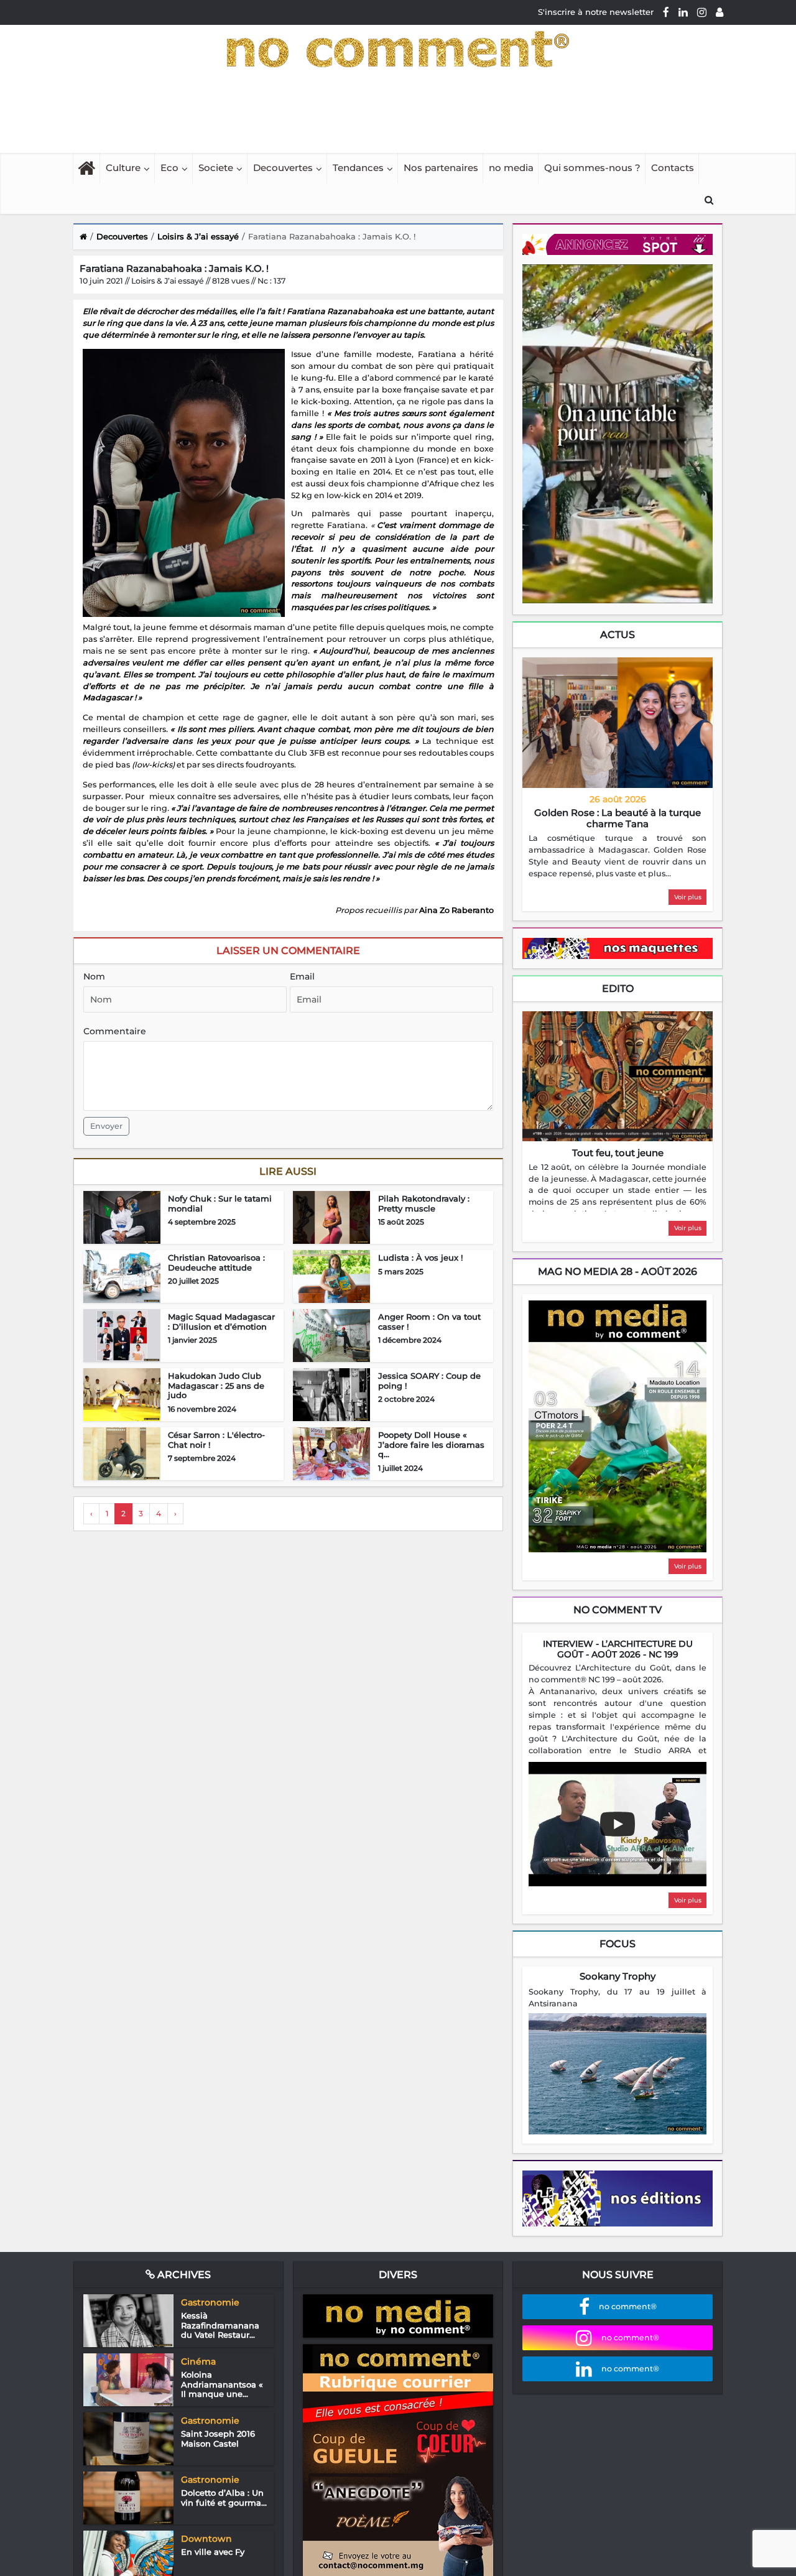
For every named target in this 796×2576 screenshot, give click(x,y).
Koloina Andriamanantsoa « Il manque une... (222, 2384)
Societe (216, 168)
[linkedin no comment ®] (683, 12)
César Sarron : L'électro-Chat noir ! (216, 1440)
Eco (169, 168)
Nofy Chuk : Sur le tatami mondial (220, 1203)
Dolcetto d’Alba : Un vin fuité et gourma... (224, 2498)
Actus (618, 635)
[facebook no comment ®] (666, 12)
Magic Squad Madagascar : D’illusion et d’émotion (221, 1322)
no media (511, 168)
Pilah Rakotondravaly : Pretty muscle (424, 1203)
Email (302, 976)
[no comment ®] (720, 12)
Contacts (673, 168)
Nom (94, 976)
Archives (183, 2275)
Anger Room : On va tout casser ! (429, 1322)
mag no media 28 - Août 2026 (618, 1272)
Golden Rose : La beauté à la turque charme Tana (618, 818)
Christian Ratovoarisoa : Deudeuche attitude (216, 1263)
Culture (123, 168)
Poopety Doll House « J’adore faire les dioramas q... (431, 1444)
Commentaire (115, 1031)
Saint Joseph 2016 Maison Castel (218, 2439)
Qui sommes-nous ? (592, 168)
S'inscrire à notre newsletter (596, 12)
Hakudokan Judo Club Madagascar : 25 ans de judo (216, 1385)
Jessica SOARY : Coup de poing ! (429, 1381)
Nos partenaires (441, 168)
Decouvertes (283, 168)
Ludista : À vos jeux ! (420, 1258)
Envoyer (106, 1126)
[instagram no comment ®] (702, 12)
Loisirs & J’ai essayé (198, 236)
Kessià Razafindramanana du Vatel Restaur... (220, 2325)
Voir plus (688, 897)
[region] (618, 856)
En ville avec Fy (213, 2552)
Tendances (358, 168)
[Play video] (618, 1824)
